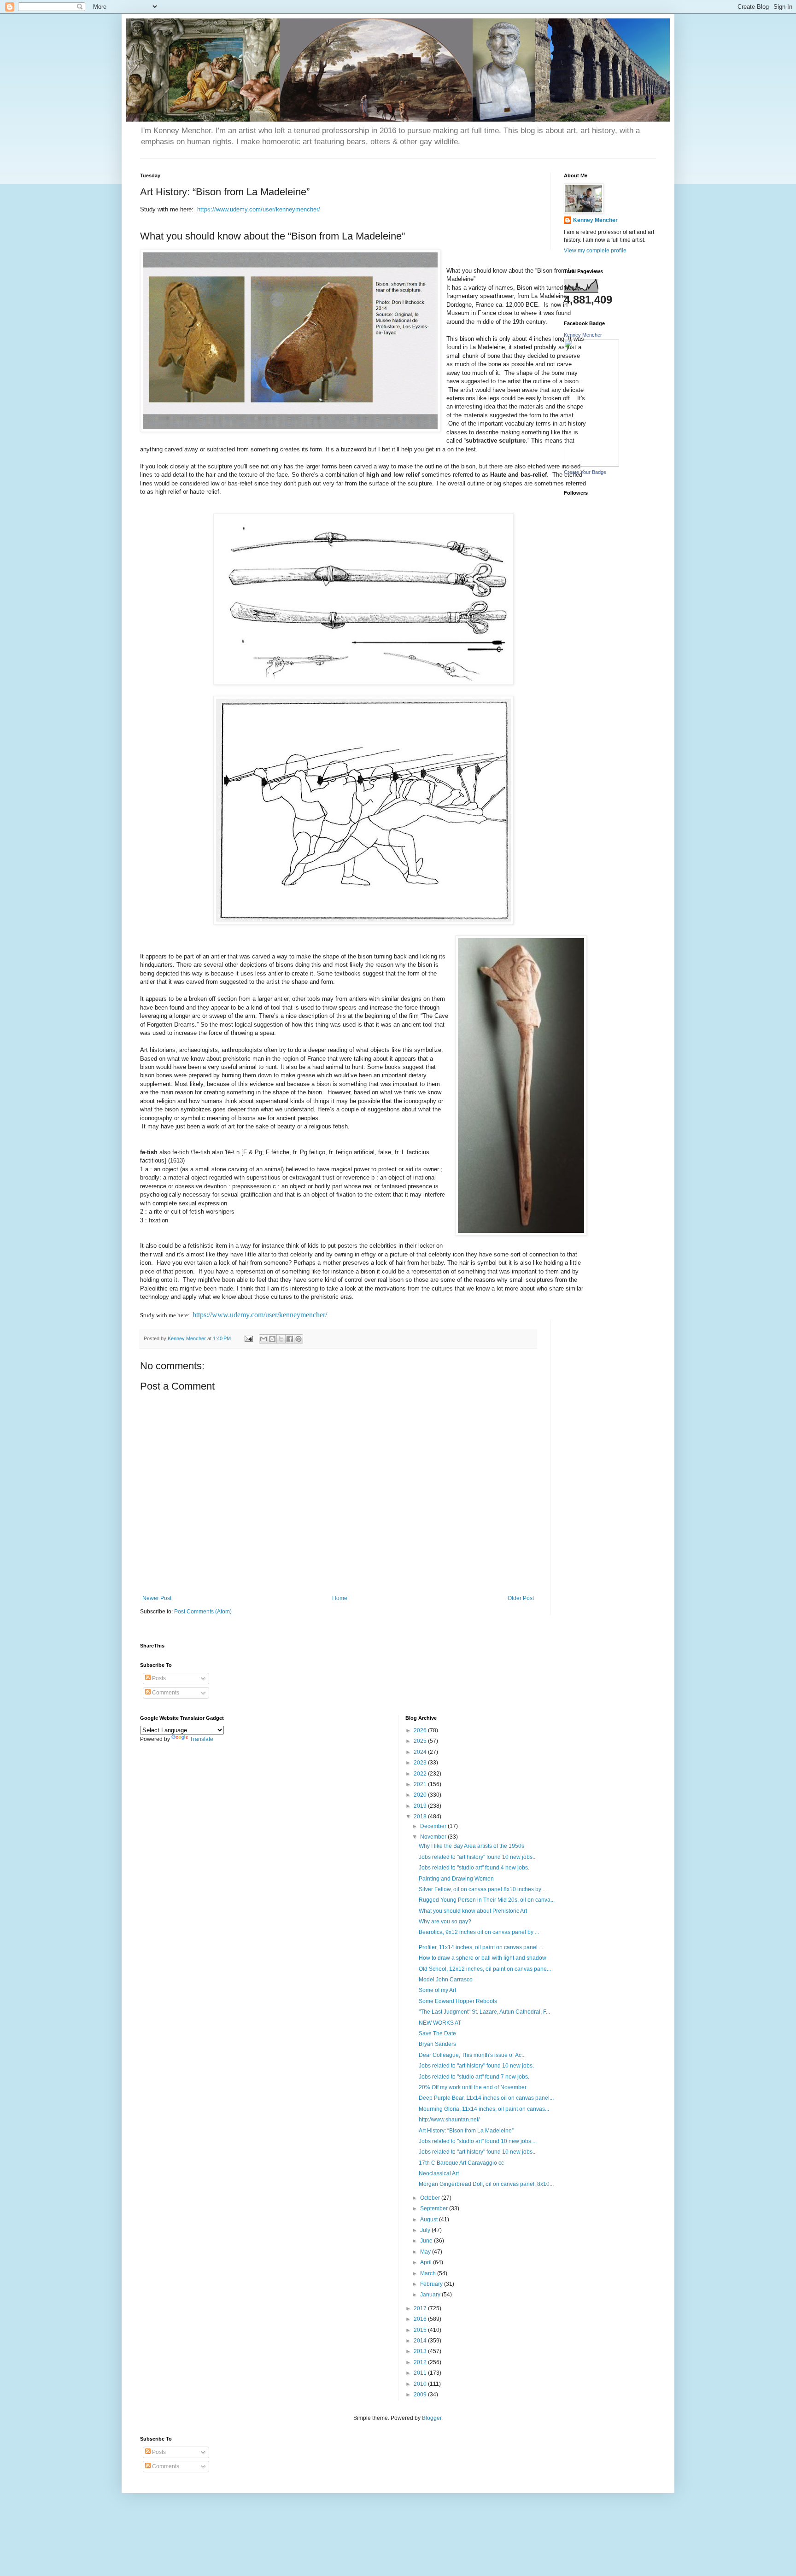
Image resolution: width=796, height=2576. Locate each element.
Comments (165, 1693)
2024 (421, 1752)
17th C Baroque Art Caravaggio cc (461, 2163)
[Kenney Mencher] (591, 465)
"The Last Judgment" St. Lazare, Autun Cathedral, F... (484, 2012)
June (427, 2241)
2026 (421, 1730)
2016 (421, 2319)
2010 (421, 2384)
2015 (421, 2330)
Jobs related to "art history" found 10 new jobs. (476, 2066)
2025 (421, 1741)
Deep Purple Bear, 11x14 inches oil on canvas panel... (486, 2098)
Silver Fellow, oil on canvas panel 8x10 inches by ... (483, 1889)
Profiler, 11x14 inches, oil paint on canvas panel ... (481, 1947)
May (426, 2252)
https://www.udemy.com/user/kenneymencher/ (259, 209)
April (427, 2262)
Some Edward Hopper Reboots (458, 2001)
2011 (421, 2373)
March (429, 2273)
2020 (421, 1795)
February (432, 2284)
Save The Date (437, 2033)
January (431, 2295)
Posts (158, 1678)
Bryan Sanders (437, 2044)
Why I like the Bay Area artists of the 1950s (471, 1846)
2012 (421, 2362)
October (431, 2198)
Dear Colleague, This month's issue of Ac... (472, 2055)
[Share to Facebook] (290, 1339)
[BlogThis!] (272, 1339)
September (435, 2208)
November (434, 1837)
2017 (421, 2308)
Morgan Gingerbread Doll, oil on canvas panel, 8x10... (486, 2184)
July (426, 2230)
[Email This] (263, 1339)
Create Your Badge (585, 472)
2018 (421, 1817)
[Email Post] (248, 1338)
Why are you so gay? (445, 1922)
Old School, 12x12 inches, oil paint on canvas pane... (485, 1969)
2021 (421, 1784)
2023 (421, 1763)
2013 (421, 2351)
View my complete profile (595, 251)
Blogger (432, 2418)
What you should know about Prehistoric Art (473, 1911)
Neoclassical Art (439, 2173)
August (430, 2220)
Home (340, 1598)
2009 (421, 2395)
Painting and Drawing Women (456, 1879)
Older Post (521, 1598)
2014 (421, 2341)
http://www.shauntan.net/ (449, 2120)
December (434, 1826)
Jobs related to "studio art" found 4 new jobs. (474, 1868)
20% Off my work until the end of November (473, 2087)
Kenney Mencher (595, 220)
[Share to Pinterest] (298, 1339)
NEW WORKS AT (440, 2023)
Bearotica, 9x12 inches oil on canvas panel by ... (479, 1932)
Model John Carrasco (446, 1980)
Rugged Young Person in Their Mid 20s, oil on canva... (487, 1900)
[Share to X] (281, 1339)
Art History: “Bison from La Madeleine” (466, 2131)
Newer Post (157, 1598)
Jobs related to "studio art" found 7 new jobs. (474, 2077)
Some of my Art (437, 1990)
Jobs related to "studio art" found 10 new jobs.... (478, 2141)
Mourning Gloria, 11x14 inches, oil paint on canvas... (484, 2109)
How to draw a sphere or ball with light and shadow (483, 1958)
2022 (421, 1774)
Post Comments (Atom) (203, 1612)
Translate (202, 1739)
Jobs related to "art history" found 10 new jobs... (478, 1857)
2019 (421, 1806)
